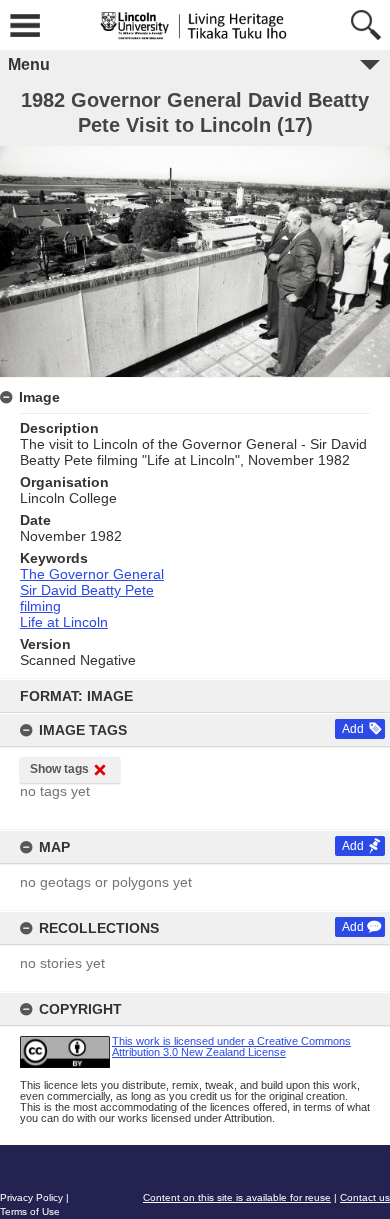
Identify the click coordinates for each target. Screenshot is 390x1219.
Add (353, 729)
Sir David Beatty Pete (87, 590)
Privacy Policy (31, 1197)
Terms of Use (30, 1211)
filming (40, 606)
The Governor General (92, 574)
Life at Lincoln (64, 622)
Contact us (365, 1197)
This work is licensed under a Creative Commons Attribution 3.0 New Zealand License (231, 1046)
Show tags (59, 769)
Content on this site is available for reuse (237, 1197)
